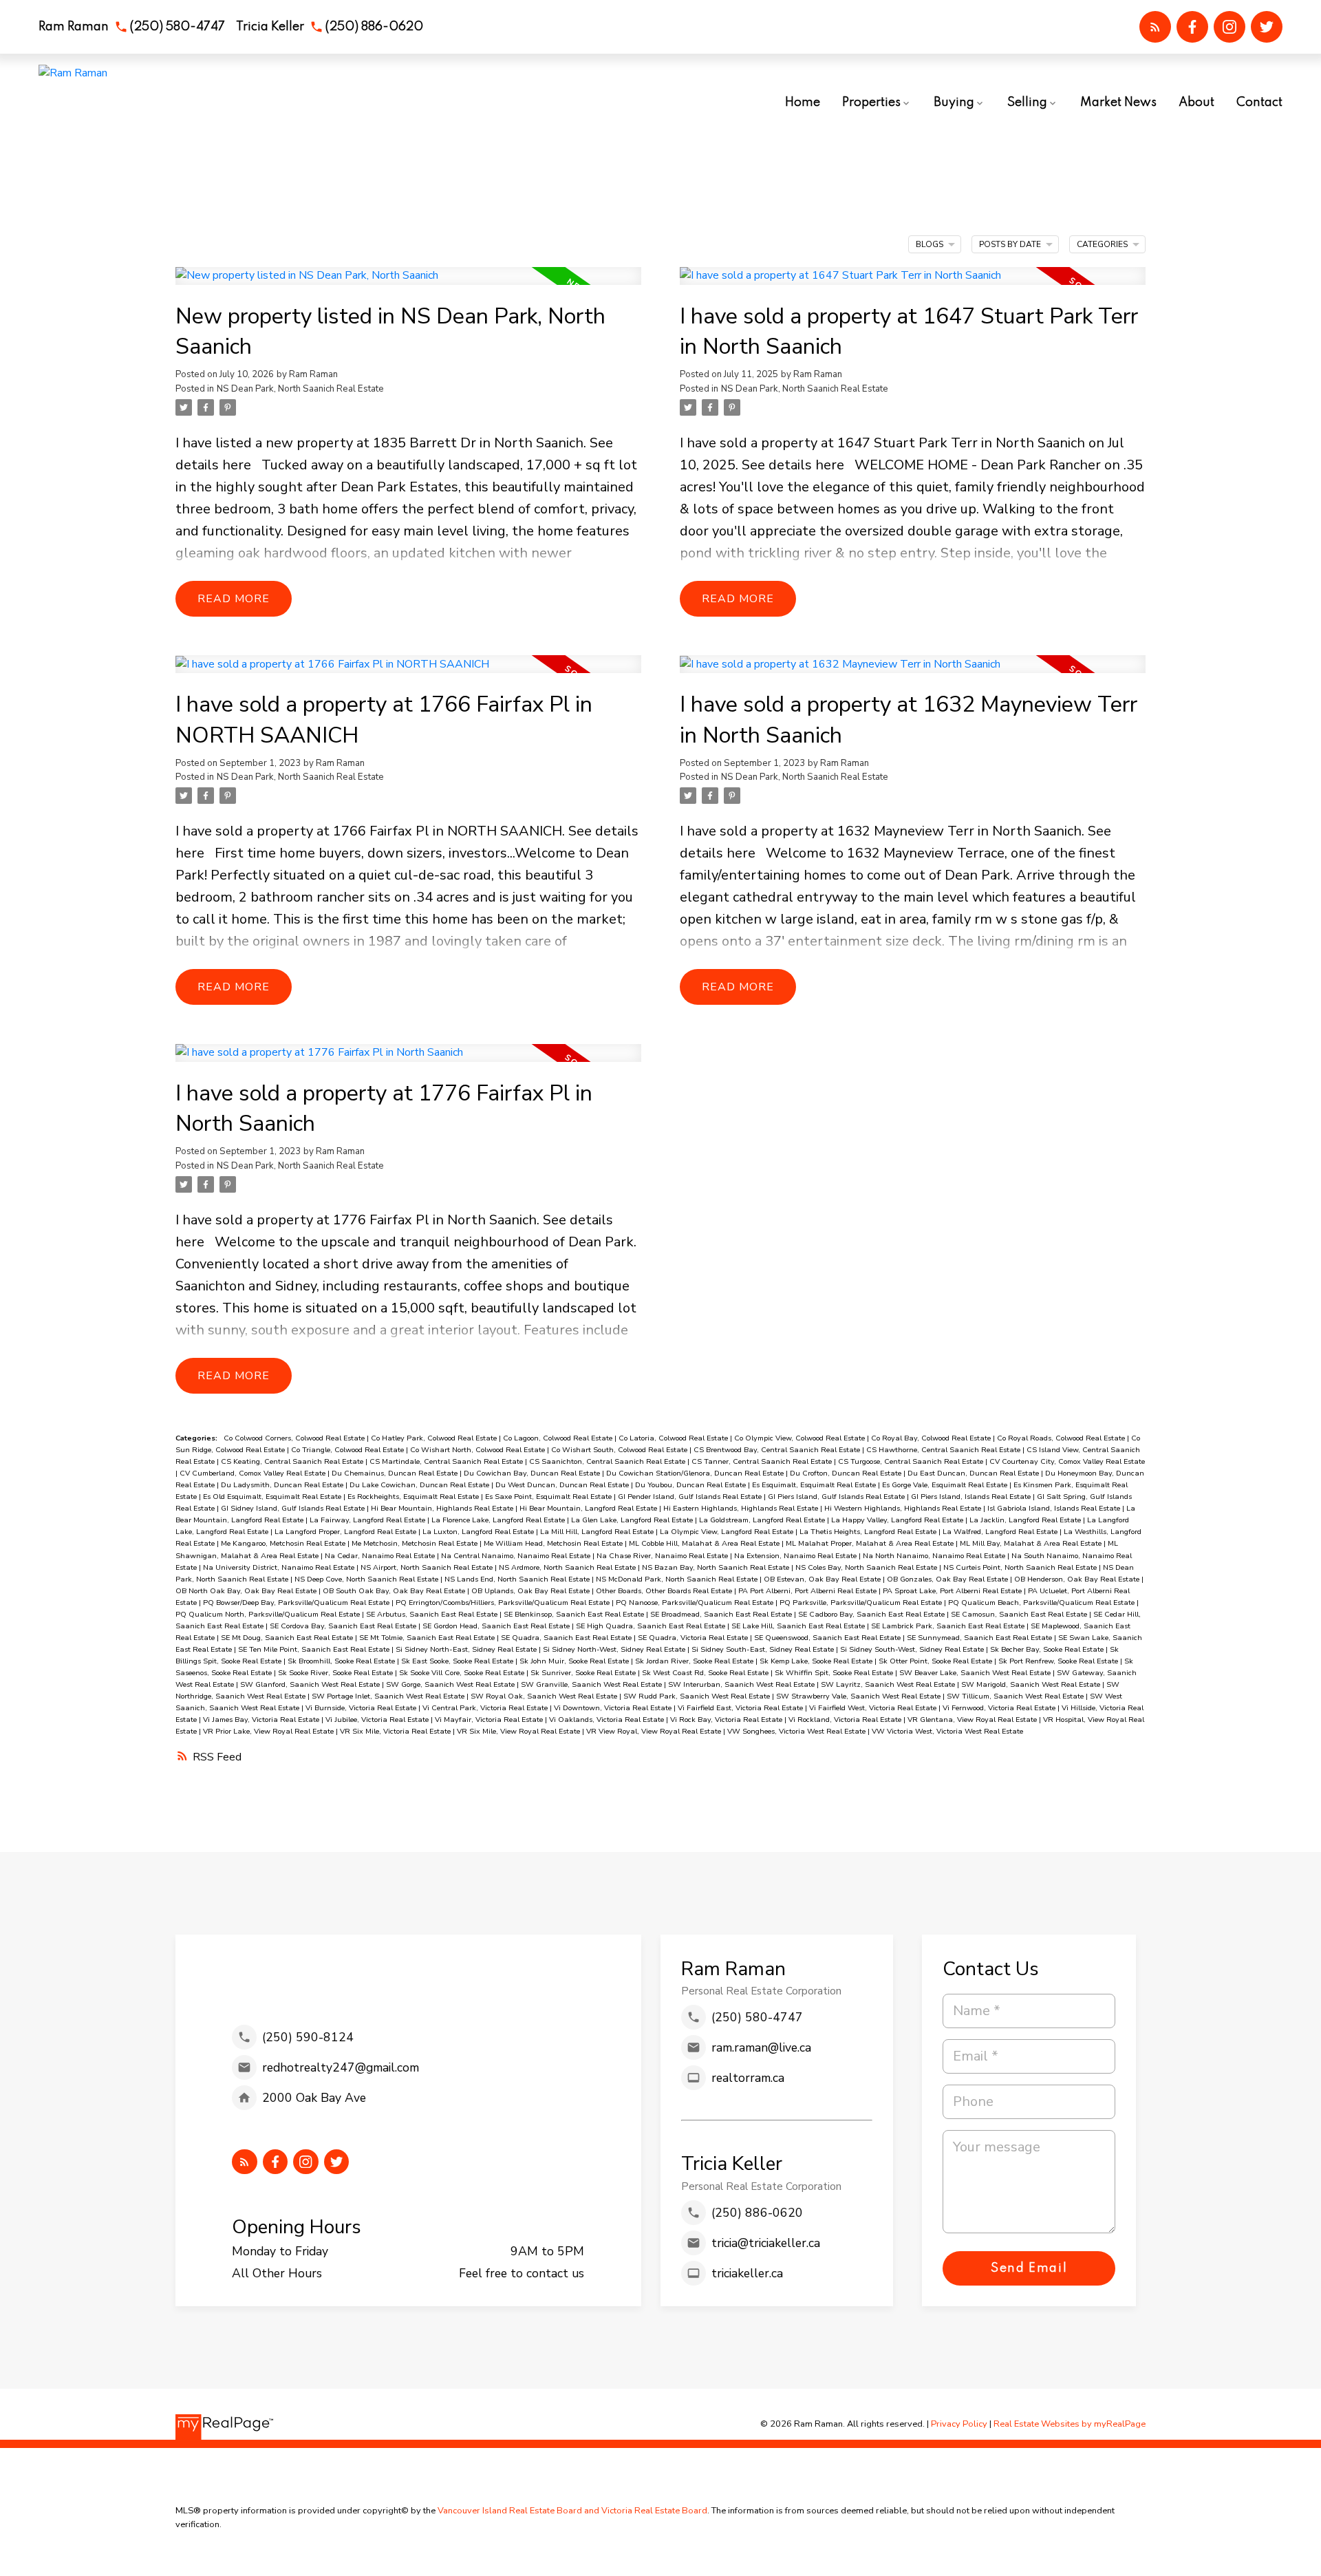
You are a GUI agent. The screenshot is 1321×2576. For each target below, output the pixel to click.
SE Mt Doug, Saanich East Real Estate (288, 1638)
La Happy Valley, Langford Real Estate (898, 1520)
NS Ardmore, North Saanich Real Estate (568, 1567)
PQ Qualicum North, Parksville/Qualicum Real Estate (269, 1614)
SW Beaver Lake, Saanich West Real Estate (976, 1673)
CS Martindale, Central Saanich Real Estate (447, 1461)
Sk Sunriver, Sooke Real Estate (584, 1673)
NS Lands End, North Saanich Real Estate (518, 1579)
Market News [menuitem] (1118, 103)
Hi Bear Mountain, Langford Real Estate (589, 1508)
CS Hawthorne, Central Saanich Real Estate (944, 1450)
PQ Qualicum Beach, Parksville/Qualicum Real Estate (1042, 1603)
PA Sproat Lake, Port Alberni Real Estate (953, 1591)
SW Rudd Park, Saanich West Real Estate (698, 1696)
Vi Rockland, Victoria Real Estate (846, 1720)
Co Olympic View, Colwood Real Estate (801, 1438)
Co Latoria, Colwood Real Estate (674, 1438)
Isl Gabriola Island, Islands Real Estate (1055, 1508)
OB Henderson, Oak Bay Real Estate (1078, 1579)
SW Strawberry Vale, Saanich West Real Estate (859, 1696)
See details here (793, 465)
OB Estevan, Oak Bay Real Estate (823, 1579)
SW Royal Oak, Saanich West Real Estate (545, 1696)
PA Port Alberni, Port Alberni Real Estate (808, 1591)
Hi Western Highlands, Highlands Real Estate (904, 1508)
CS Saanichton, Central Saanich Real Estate (608, 1461)
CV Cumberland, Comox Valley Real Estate (254, 1473)
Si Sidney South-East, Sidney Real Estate (764, 1649)
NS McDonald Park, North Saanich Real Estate (678, 1579)
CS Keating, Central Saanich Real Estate (293, 1461)
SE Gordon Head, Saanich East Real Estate (497, 1626)
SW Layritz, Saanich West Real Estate (889, 1684)
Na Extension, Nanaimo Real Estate (796, 1556)
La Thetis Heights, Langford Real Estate (869, 1532)
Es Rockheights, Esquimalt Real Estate (414, 1497)
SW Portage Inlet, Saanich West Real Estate (389, 1696)
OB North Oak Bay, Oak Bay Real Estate (247, 1591)
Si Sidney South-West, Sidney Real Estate (913, 1649)
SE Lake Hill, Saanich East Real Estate (799, 1626)
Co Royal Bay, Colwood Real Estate (932, 1438)
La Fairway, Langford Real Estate (368, 1520)
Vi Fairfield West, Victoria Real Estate (874, 1708)
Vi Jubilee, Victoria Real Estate (378, 1720)
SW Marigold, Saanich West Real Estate (1032, 1684)
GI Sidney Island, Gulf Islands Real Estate (294, 1508)
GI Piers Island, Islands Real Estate (972, 1497)
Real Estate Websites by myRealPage (1070, 2424)
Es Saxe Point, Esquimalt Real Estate (549, 1497)
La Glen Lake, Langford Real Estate (633, 1520)
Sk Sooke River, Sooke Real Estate (336, 1673)
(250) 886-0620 (374, 27)
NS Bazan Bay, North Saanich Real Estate (717, 1567)
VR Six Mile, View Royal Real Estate (519, 1731)
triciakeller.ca (747, 2273)
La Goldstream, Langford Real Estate (763, 1520)
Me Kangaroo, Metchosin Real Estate (284, 1543)
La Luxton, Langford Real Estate (479, 1532)
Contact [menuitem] (1259, 103)
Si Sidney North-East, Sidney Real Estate (467, 1649)
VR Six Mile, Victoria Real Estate (396, 1731)
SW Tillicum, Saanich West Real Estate (1016, 1696)
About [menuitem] (1196, 103)
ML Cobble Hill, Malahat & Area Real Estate (705, 1543)
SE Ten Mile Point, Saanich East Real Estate (315, 1649)
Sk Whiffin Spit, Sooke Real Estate (835, 1673)
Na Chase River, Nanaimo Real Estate (663, 1556)
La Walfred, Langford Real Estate (1001, 1532)
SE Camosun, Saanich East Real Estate (1020, 1614)
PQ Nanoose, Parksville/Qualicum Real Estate (696, 1603)
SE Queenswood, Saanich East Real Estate (828, 1638)
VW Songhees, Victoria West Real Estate (797, 1731)
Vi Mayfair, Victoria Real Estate (490, 1720)
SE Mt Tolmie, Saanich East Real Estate (428, 1638)
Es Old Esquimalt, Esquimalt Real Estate (273, 1497)
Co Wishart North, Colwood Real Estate (479, 1450)
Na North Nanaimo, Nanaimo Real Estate (935, 1556)
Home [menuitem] (803, 103)
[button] (132, 27)
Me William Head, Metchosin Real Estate (554, 1543)
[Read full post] (408, 284)
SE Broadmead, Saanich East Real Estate (722, 1614)
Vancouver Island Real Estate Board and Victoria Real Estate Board (572, 2511)
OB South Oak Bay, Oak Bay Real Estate (395, 1591)
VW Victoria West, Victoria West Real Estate (947, 1731)
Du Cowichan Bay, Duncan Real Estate (533, 1473)
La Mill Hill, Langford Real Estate (598, 1532)
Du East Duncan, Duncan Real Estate (974, 1473)
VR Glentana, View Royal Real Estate (973, 1720)
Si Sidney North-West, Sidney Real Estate (615, 1649)
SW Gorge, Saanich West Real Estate (451, 1684)
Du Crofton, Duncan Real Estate (847, 1473)
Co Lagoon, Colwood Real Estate (559, 1438)
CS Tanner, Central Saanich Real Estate (763, 1461)
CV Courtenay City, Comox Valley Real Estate (1067, 1461)
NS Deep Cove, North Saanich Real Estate (367, 1579)
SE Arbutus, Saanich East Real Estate (433, 1614)
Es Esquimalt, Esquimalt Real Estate (815, 1485)
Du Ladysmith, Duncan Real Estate (283, 1485)
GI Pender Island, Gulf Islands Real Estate (691, 1497)
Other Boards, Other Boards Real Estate (665, 1591)
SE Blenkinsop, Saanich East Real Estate (575, 1614)
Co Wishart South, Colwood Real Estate (620, 1450)
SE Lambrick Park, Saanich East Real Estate (949, 1626)
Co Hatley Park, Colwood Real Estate (435, 1438)
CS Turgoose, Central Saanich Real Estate (912, 1461)
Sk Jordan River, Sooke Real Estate (695, 1661)
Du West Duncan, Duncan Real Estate (563, 1485)
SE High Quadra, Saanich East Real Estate (652, 1626)
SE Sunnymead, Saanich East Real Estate (980, 1638)
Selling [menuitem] (1027, 103)
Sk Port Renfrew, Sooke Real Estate (1059, 1661)
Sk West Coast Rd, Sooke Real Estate (706, 1673)
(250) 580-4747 (177, 27)
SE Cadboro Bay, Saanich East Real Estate (872, 1614)
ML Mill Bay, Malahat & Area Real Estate (1032, 1543)
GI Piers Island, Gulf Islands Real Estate (837, 1497)
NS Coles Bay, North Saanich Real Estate (867, 1567)
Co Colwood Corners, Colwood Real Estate (295, 1438)
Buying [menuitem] (954, 103)
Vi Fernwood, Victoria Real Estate (1000, 1708)
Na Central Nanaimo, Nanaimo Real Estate (517, 1556)
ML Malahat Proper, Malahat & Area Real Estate (871, 1543)
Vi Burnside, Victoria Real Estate (362, 1708)
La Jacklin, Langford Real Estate (1026, 1520)
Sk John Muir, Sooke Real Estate (575, 1661)
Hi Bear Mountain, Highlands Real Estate (443, 1508)
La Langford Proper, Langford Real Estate (346, 1532)
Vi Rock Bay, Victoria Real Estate (727, 1720)
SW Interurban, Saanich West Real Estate (742, 1684)
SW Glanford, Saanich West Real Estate (311, 1684)
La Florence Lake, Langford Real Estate (499, 1520)
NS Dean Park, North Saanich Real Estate (300, 389)
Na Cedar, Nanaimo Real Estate (381, 1556)
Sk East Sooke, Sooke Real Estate (458, 1661)
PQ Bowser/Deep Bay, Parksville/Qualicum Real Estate (297, 1603)
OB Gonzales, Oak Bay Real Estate (948, 1579)
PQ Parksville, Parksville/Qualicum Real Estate (862, 1603)
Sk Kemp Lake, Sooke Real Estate (817, 1661)
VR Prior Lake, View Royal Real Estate (269, 1731)
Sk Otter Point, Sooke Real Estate (936, 1661)
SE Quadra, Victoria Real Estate (694, 1638)
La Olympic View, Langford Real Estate (728, 1532)
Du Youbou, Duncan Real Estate (691, 1485)
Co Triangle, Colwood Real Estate (348, 1450)
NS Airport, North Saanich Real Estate (428, 1567)
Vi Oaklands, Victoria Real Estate (608, 1720)
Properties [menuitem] (871, 103)
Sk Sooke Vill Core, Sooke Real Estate (463, 1673)
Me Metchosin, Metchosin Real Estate (416, 1543)
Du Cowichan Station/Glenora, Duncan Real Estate (696, 1473)
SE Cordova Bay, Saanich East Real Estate (344, 1626)
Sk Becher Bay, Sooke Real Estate (1048, 1649)
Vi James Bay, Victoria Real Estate (262, 1720)
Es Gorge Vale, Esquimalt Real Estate (946, 1485)
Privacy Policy (959, 2424)
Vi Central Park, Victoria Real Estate (486, 1708)
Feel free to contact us (522, 2273)
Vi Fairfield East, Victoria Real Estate (741, 1708)
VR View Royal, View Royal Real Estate (655, 1731)
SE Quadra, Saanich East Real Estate (567, 1638)
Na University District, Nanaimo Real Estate (280, 1567)
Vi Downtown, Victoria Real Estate (614, 1708)
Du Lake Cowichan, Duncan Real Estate (420, 1485)
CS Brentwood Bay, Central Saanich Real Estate (778, 1450)
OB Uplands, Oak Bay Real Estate (531, 1591)
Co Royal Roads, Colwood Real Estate (1062, 1438)
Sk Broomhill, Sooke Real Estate (342, 1661)
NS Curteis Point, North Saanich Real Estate (1021, 1567)
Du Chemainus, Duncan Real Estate (396, 1473)
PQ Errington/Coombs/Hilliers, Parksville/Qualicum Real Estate (504, 1603)
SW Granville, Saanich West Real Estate (592, 1684)
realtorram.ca (748, 2078)
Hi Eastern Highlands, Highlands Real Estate (742, 1508)
